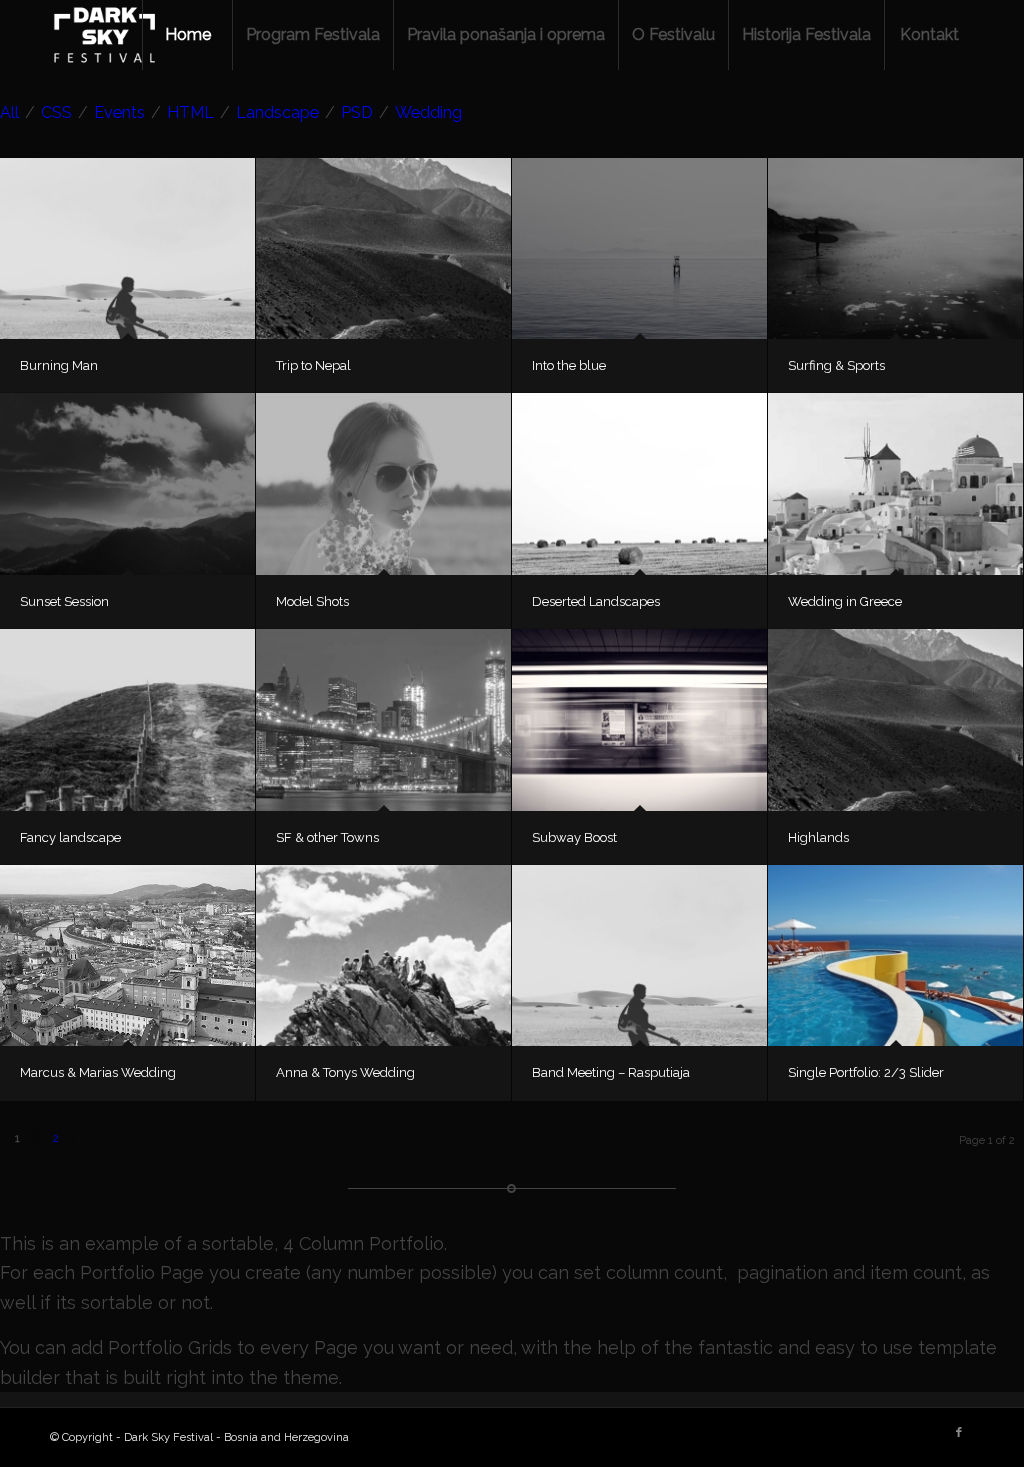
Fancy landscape (70, 837)
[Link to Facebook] (959, 1433)
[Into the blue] (639, 248)
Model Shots (312, 601)
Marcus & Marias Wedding (98, 1072)
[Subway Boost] (639, 719)
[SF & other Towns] (383, 719)
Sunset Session (64, 601)
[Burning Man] (127, 248)
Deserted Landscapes (596, 601)
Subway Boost (574, 837)
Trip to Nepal (313, 365)
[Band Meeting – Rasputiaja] (639, 955)
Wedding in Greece (845, 601)
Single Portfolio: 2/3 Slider (866, 1072)
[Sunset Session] (127, 483)
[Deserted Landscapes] (639, 483)
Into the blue (569, 365)
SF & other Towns (327, 837)
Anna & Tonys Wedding (345, 1072)
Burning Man (59, 365)
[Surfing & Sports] (895, 248)
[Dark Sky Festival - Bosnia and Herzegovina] (105, 35)
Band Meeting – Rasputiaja (611, 1072)
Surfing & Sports (836, 365)
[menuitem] (187, 35)
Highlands (818, 837)
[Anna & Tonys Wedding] (383, 955)
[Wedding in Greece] (895, 483)
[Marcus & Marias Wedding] (127, 955)
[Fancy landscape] (127, 719)
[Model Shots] (383, 483)
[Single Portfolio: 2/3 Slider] (895, 955)
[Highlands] (895, 719)
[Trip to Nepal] (383, 248)
